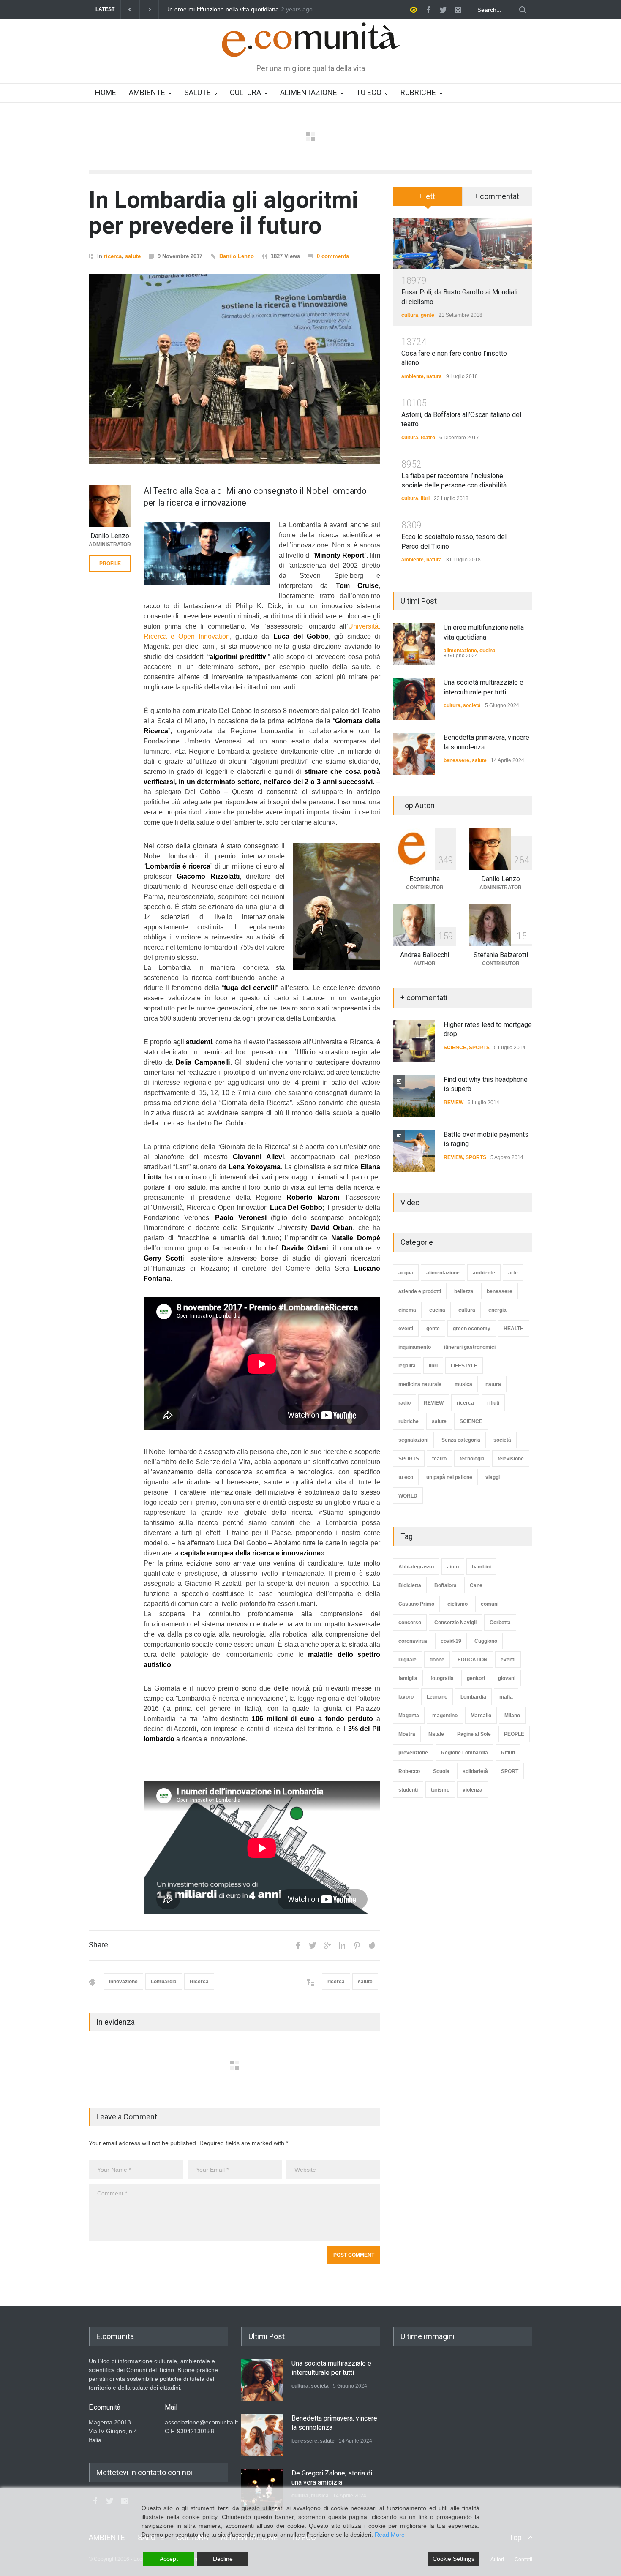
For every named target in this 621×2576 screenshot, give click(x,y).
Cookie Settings (453, 2559)
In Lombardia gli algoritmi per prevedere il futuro (223, 213)
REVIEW (453, 1103)
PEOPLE (514, 1734)
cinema (407, 1310)
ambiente (413, 376)
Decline (223, 2559)
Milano (512, 1716)
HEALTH (514, 1329)
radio (404, 1403)
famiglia (408, 1678)
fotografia (442, 1678)
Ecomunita (425, 879)
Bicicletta (410, 1585)
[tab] (428, 199)
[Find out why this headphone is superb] (414, 1096)
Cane (476, 1585)
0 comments (333, 256)
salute (133, 256)
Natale (436, 1734)
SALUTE (197, 92)
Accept (169, 2559)
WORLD (408, 1496)
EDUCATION (473, 1660)
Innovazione (123, 1982)
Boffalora (445, 1585)
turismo (440, 1790)
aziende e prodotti (420, 1291)
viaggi (493, 1477)
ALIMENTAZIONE (309, 92)
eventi (406, 1329)
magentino (445, 1716)
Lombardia (164, 1982)
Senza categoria (461, 1440)
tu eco (406, 1477)
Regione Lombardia (464, 1753)
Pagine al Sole (474, 1734)
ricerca (113, 256)
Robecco (409, 1771)
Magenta (409, 1716)
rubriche (409, 1421)
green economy (472, 1329)
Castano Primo (416, 1604)
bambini (481, 1567)
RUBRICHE (418, 92)
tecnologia (472, 1459)
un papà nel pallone (449, 1477)
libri (425, 498)
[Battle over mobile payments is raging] (414, 1151)
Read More (390, 2535)
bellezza (464, 1291)
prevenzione (413, 1753)
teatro (428, 438)
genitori (476, 1678)
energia (497, 1310)
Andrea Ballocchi (425, 955)
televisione (511, 1459)
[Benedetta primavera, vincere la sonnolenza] (414, 754)
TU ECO (369, 92)
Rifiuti (508, 1753)
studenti (408, 1790)
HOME (106, 92)
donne (437, 1660)
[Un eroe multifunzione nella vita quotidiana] (414, 644)
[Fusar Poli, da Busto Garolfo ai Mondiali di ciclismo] (463, 244)
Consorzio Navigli (455, 1623)
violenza (473, 1790)
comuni (490, 1604)
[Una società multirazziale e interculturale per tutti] (414, 699)
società (472, 705)
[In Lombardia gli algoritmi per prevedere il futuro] (234, 369)
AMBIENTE (147, 92)
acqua (406, 1273)
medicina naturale (420, 1384)
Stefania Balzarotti (501, 955)
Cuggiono (486, 1641)
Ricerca (199, 1982)
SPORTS (479, 1048)
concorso (410, 1623)
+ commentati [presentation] (497, 196)
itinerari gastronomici (470, 1347)
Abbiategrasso (416, 1567)
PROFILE (110, 564)
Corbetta (500, 1623)
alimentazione (460, 651)
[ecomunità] (311, 43)
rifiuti (493, 1403)
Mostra (407, 1734)
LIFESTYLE (464, 1366)
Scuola (441, 1771)
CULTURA (245, 92)
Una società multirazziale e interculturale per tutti (230, 10)
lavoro (406, 1697)
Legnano (437, 1697)
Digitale (407, 1660)
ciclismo (458, 1604)
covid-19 (451, 1641)
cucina (488, 651)
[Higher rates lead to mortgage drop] (414, 1041)
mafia (506, 1697)
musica (463, 1384)
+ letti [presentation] (428, 196)
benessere (456, 760)
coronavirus (413, 1641)
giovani (507, 1678)
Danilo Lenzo (237, 256)
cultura (410, 315)
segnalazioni (413, 1440)
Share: (99, 1945)
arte (513, 1273)
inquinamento (415, 1347)
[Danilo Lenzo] (110, 506)
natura (434, 376)
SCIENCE (455, 1048)
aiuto (453, 1567)
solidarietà (475, 1771)
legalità (407, 1366)
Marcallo (481, 1716)
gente (428, 315)
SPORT (510, 1771)
